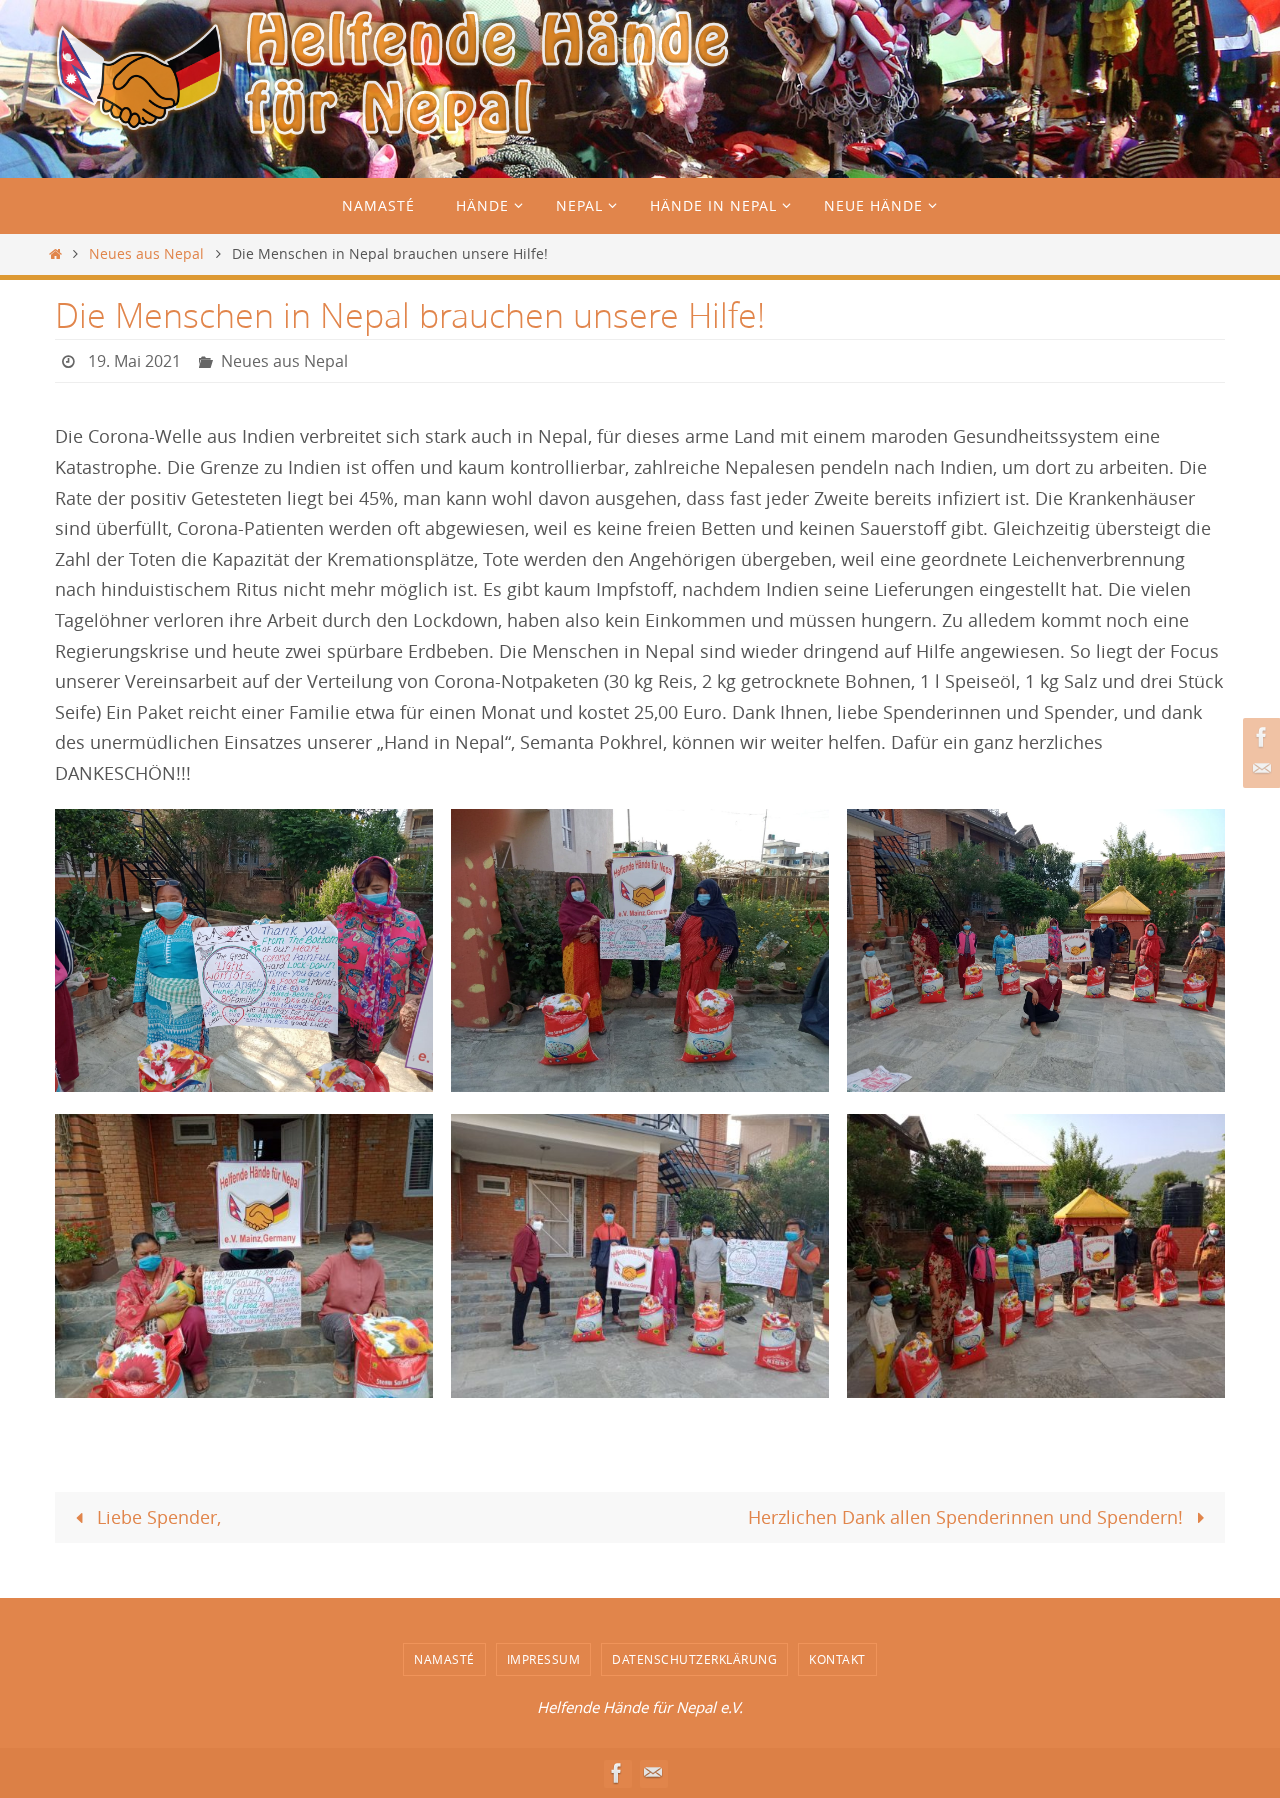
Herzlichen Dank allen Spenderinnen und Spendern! (968, 1517)
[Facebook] (1259, 737)
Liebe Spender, (156, 1517)
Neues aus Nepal (146, 253)
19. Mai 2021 (134, 361)
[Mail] (1259, 769)
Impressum (544, 1659)
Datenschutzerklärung (694, 1659)
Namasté (444, 1659)
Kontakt (837, 1659)
